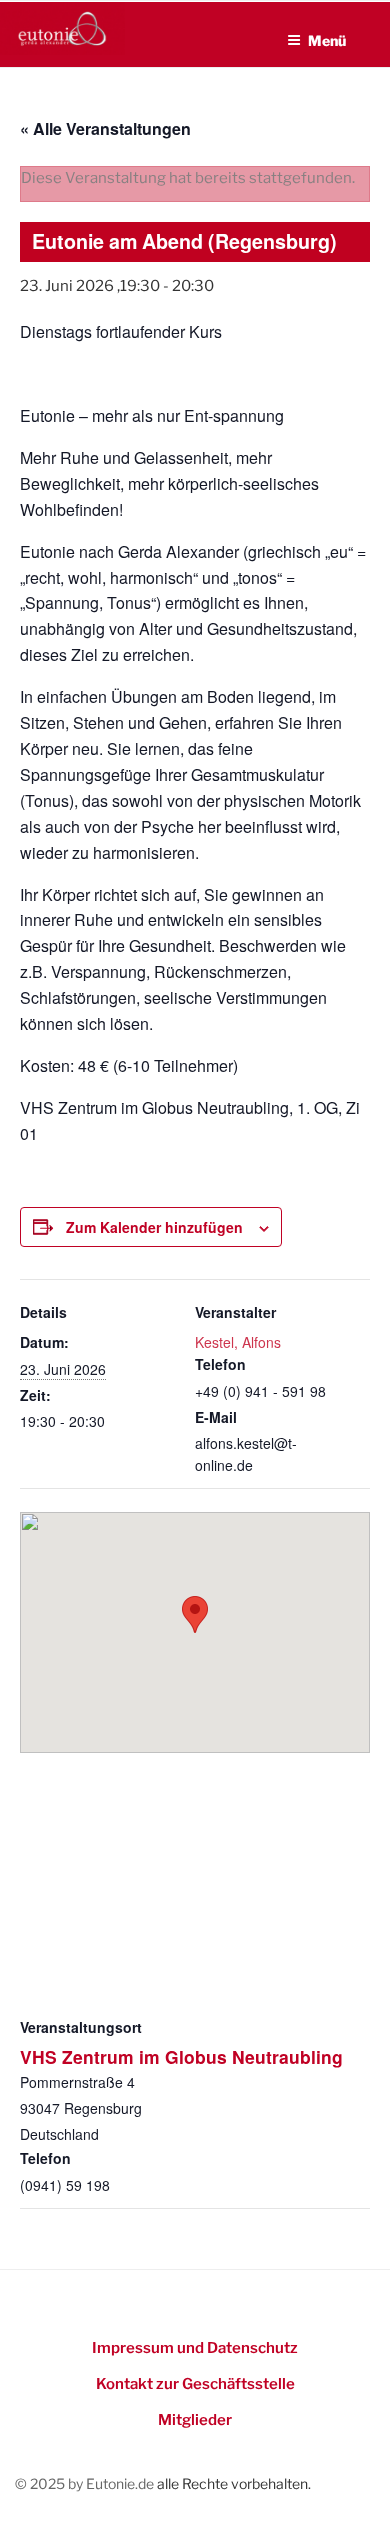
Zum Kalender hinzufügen (154, 1227)
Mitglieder (195, 2420)
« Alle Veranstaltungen (105, 128)
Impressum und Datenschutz (195, 2348)
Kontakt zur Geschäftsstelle (195, 2384)
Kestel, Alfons (238, 1342)
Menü (327, 40)
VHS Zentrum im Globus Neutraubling (181, 2056)
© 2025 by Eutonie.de (86, 2483)
